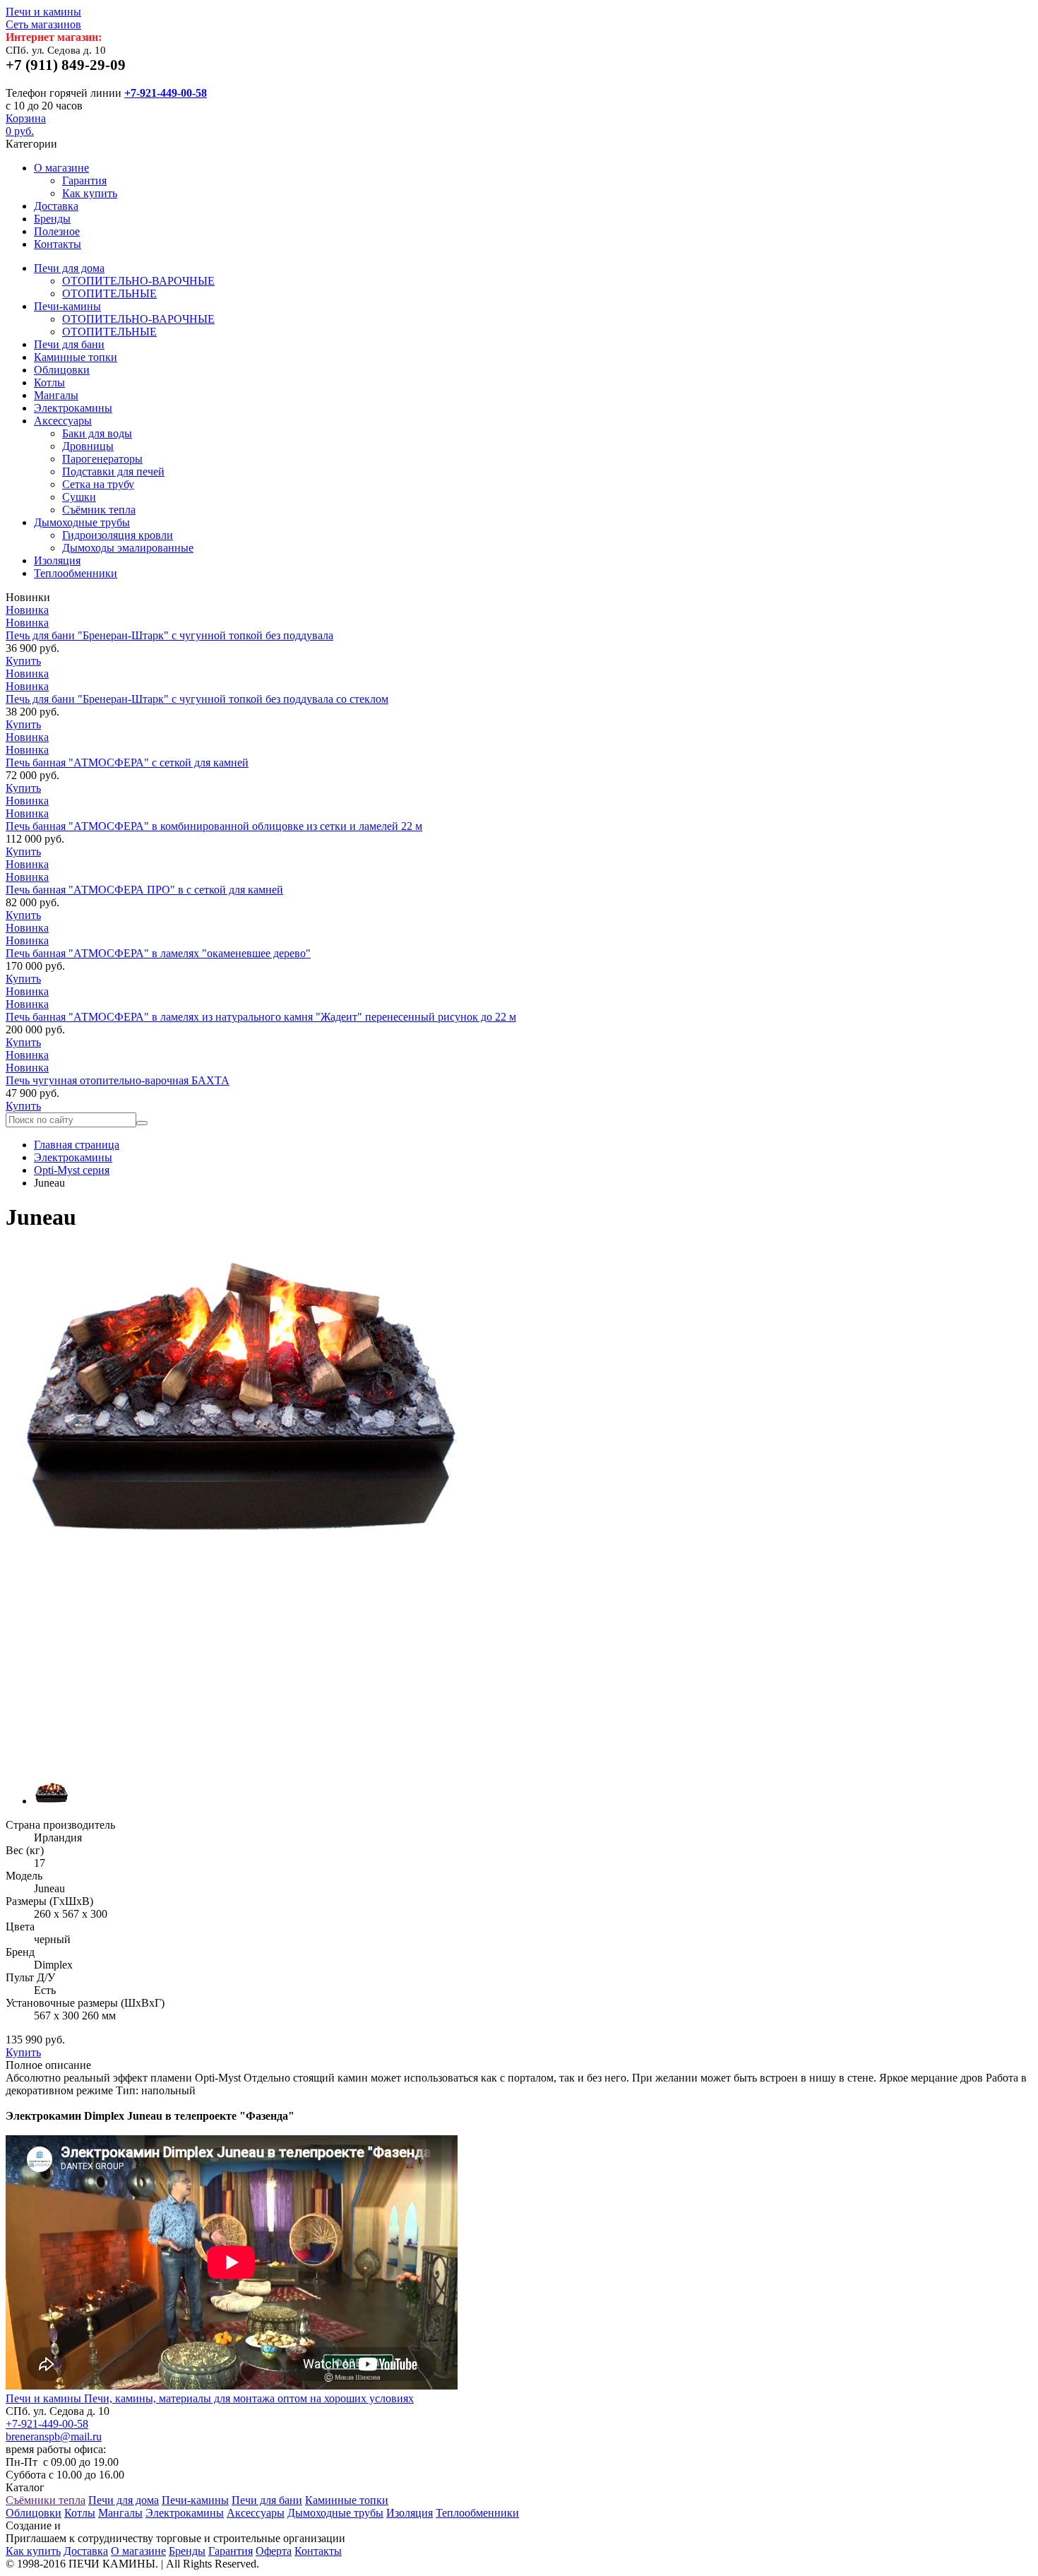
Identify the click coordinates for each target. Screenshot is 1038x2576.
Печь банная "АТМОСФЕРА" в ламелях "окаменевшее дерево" (158, 953)
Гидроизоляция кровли (118, 535)
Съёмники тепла (46, 2500)
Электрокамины (73, 408)
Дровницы (88, 446)
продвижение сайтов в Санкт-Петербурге (164, 2525)
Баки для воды (97, 433)
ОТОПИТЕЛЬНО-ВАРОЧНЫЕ (138, 281)
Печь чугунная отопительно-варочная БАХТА (118, 1080)
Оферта (274, 2551)
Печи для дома (69, 268)
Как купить (90, 193)
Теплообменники (76, 573)
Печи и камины (43, 18)
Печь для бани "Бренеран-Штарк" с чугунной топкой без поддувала (169, 635)
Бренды (52, 219)
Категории (31, 144)
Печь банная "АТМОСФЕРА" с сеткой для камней (127, 762)
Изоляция (57, 560)
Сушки (79, 497)
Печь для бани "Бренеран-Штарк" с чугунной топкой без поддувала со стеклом (197, 699)
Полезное (57, 231)
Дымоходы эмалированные (128, 548)
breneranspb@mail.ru (54, 2436)
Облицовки (62, 370)
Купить (23, 661)
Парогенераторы (102, 459)
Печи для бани (69, 344)
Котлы (49, 382)
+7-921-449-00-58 (166, 93)
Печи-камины (67, 306)
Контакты (58, 244)
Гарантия (84, 180)
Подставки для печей (113, 471)
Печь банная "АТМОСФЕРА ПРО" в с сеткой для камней (144, 890)
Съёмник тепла (99, 510)
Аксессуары (63, 421)
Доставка (56, 206)
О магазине (61, 168)
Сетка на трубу (98, 484)
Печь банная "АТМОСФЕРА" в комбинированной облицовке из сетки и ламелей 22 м (214, 826)
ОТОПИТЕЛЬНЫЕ (109, 293)
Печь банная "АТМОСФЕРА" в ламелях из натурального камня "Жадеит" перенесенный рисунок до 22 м (261, 1017)
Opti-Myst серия (72, 1170)
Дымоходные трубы (82, 522)
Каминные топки (76, 357)
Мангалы (56, 395)
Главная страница (77, 1145)
